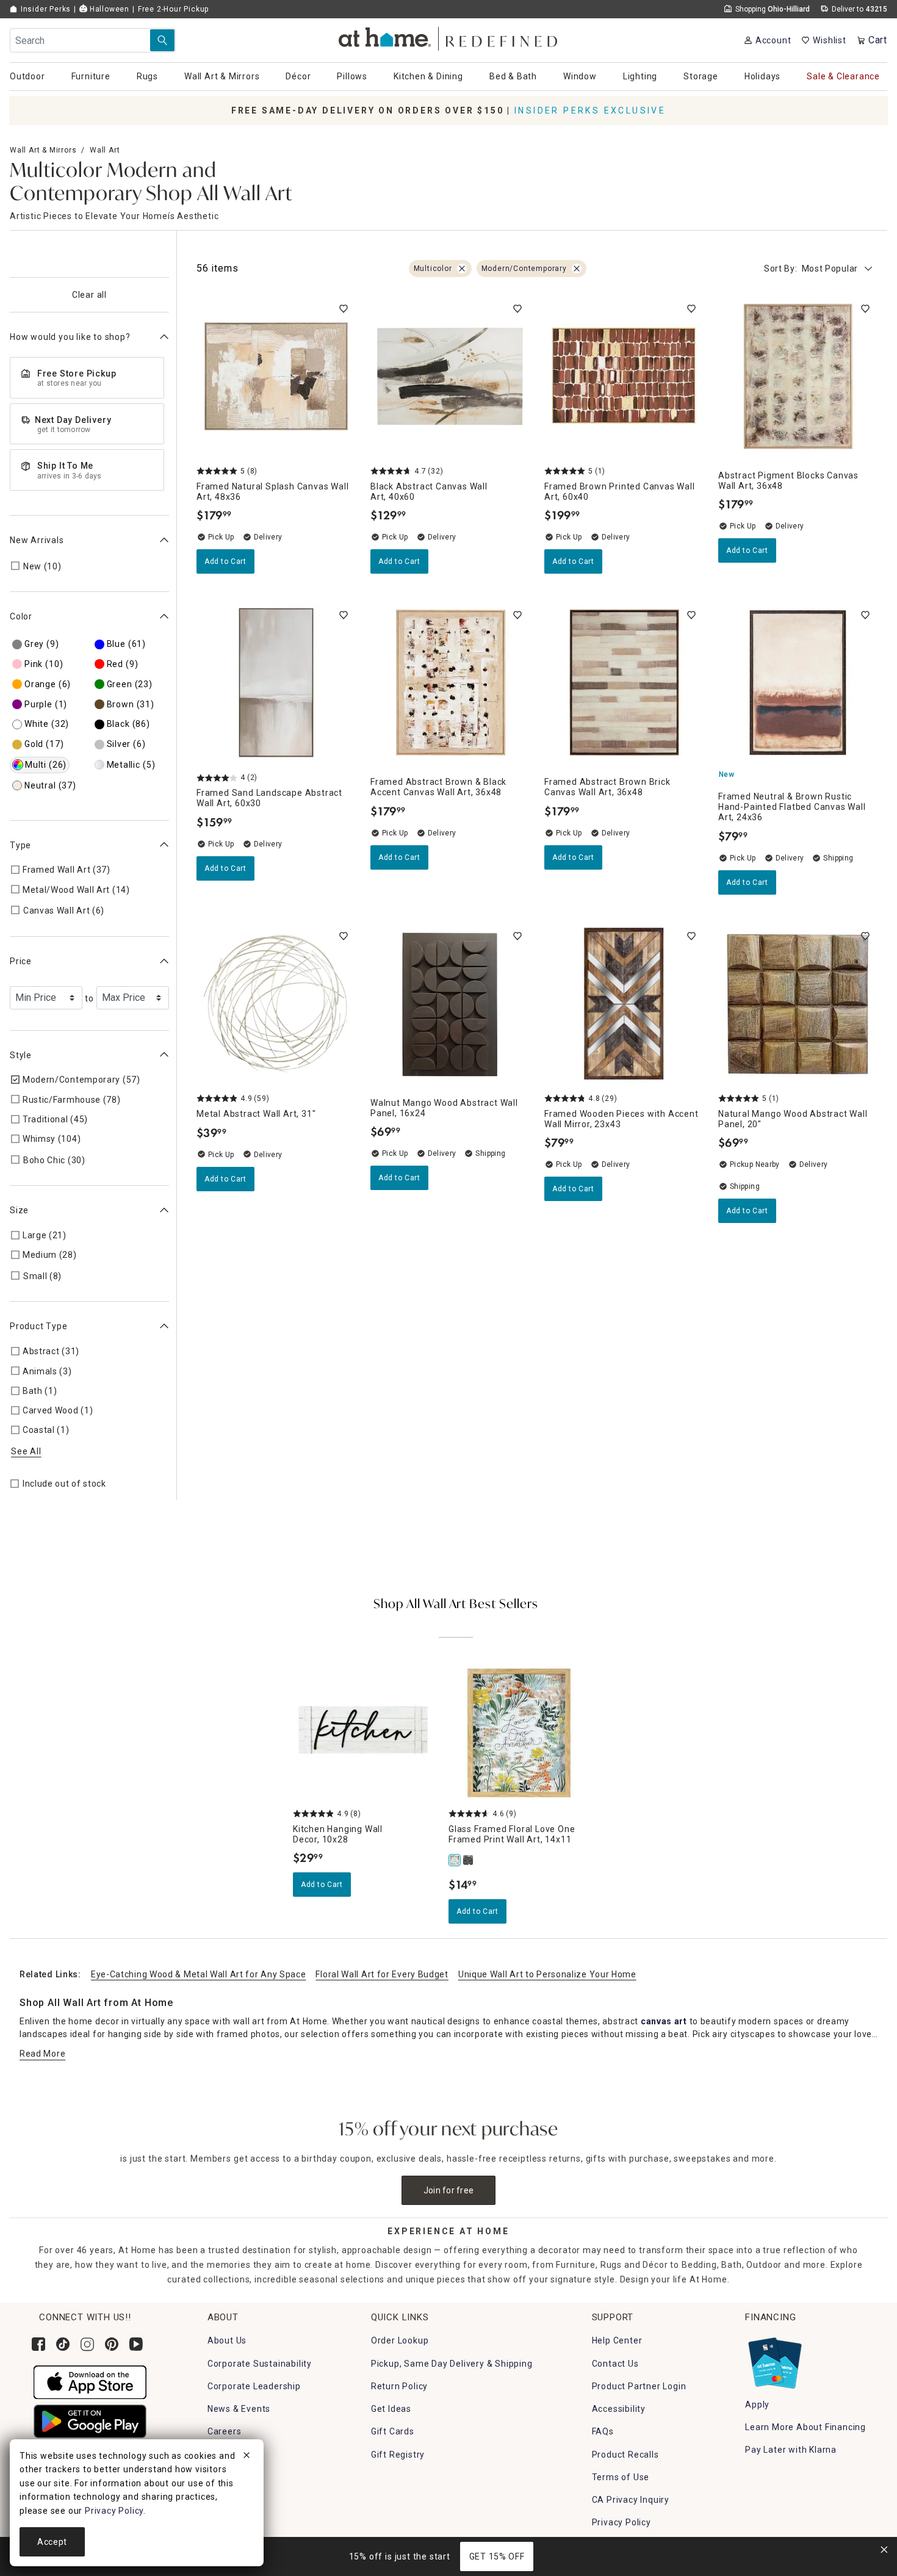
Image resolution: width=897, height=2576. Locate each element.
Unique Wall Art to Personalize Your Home (547, 1974)
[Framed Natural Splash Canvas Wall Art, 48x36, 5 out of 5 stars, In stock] (276, 376)
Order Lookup (400, 2340)
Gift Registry (398, 2455)
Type (20, 845)
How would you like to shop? (70, 337)
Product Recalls (625, 2455)
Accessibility (619, 2409)
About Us (227, 2340)
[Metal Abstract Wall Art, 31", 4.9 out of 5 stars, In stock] (276, 1004)
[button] (449, 37)
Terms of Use (621, 2477)
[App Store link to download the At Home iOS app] (90, 2381)
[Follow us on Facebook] (38, 2344)
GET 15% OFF (497, 2556)
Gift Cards (393, 2431)
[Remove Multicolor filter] (462, 269)
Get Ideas (391, 2409)
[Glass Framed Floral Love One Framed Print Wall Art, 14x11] (455, 1860)
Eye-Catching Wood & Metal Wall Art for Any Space (199, 1974)
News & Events (239, 2409)
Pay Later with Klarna (791, 2450)
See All (26, 1451)
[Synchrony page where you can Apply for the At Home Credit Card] (774, 2361)
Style (21, 1055)
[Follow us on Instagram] (87, 2344)
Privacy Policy (621, 2522)
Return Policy (399, 2386)
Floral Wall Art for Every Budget (382, 1974)
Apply (757, 2405)
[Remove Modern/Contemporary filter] (577, 269)
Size (19, 1210)
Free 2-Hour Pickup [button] (173, 9)
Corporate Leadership (254, 2386)
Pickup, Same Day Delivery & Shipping (452, 2364)
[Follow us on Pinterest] (112, 2344)
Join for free (449, 2190)
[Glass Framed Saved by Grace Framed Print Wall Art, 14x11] (469, 1860)
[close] (247, 2457)
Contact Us (615, 2364)
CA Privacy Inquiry (631, 2500)
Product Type (39, 1326)
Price (21, 961)
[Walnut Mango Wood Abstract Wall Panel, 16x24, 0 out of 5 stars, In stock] (450, 1004)
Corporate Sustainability (260, 2364)
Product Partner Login (639, 2386)
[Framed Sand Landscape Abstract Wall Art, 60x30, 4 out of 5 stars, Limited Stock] (276, 683)
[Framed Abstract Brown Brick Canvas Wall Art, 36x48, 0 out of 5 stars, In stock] (624, 683)
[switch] (344, 309)
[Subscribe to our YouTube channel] (136, 2344)
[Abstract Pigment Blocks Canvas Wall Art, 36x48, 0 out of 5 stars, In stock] (798, 376)
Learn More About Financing (805, 2427)
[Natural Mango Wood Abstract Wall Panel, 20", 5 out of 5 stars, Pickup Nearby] (798, 1004)
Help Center (617, 2340)
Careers (225, 2431)
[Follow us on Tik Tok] (63, 2344)
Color (21, 616)
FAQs (603, 2431)
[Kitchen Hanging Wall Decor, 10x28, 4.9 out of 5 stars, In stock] (363, 1733)
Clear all (89, 295)
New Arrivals (37, 539)
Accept (52, 2542)
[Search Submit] (162, 40)
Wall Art (105, 150)
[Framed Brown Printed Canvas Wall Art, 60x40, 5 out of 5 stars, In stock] (624, 376)
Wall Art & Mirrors (43, 150)
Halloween (108, 9)
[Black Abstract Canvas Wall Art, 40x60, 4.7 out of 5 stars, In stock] (450, 376)
